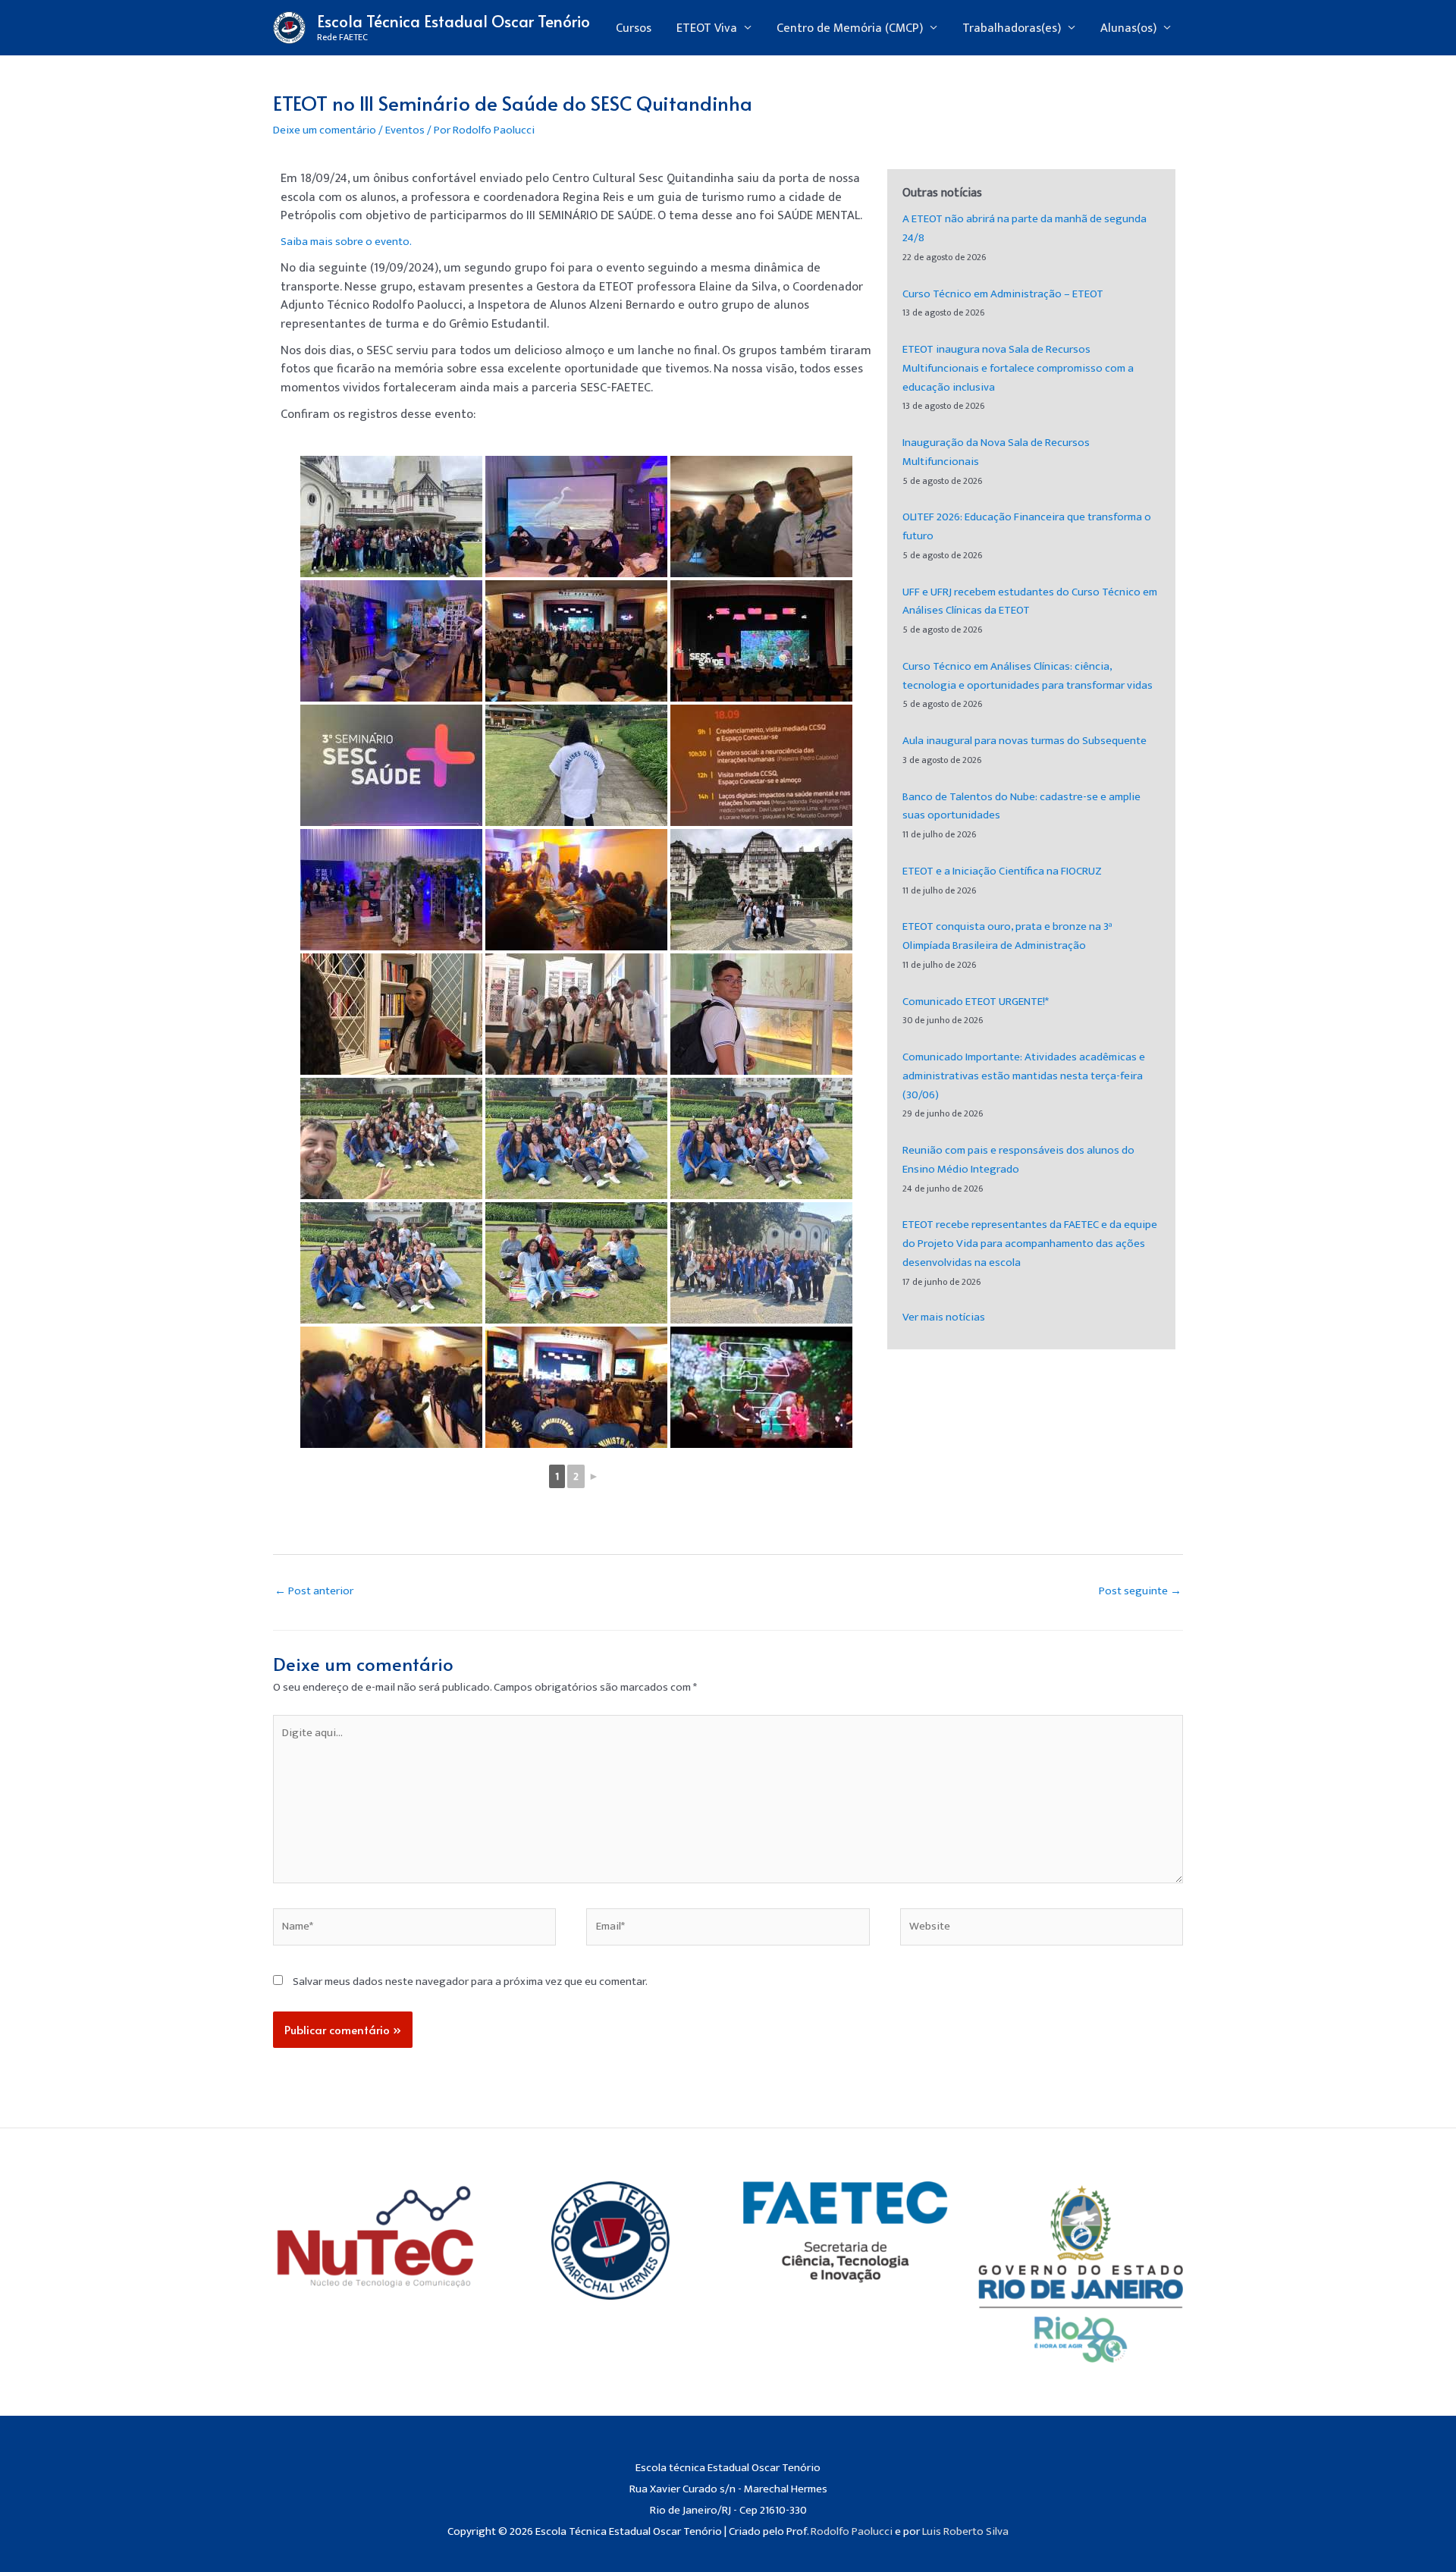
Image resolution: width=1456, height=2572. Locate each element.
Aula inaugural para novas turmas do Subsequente (1025, 741)
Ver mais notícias (944, 1317)
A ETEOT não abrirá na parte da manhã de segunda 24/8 (1025, 228)
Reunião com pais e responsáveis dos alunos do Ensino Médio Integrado (1018, 1160)
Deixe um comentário (325, 130)
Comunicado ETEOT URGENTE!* (976, 1002)
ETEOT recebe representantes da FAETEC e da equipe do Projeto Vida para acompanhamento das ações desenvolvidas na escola (1030, 1244)
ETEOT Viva (707, 28)
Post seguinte (1140, 1591)
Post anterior (314, 1591)
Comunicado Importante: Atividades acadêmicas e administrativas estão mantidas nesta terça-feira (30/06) (1024, 1076)
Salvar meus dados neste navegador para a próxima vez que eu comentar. (470, 1982)
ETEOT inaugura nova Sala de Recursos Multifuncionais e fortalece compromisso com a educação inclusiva (1018, 368)
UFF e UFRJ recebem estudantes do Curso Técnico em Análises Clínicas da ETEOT (1030, 601)
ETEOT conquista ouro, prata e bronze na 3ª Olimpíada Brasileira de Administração (1007, 936)
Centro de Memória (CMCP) (850, 28)
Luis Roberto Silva (965, 2531)
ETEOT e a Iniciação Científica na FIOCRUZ (1002, 871)
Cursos (634, 28)
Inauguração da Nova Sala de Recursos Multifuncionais (996, 452)
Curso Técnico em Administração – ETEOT (1003, 294)
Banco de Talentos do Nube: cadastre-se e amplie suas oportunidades (1021, 806)
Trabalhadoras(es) (1012, 28)
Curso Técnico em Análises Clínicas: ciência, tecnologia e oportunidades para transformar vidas (1028, 676)
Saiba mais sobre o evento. (346, 242)
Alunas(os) (1128, 28)
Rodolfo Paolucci (852, 2531)
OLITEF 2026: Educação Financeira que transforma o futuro (1027, 526)
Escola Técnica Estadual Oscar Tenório (453, 21)
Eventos (405, 130)
